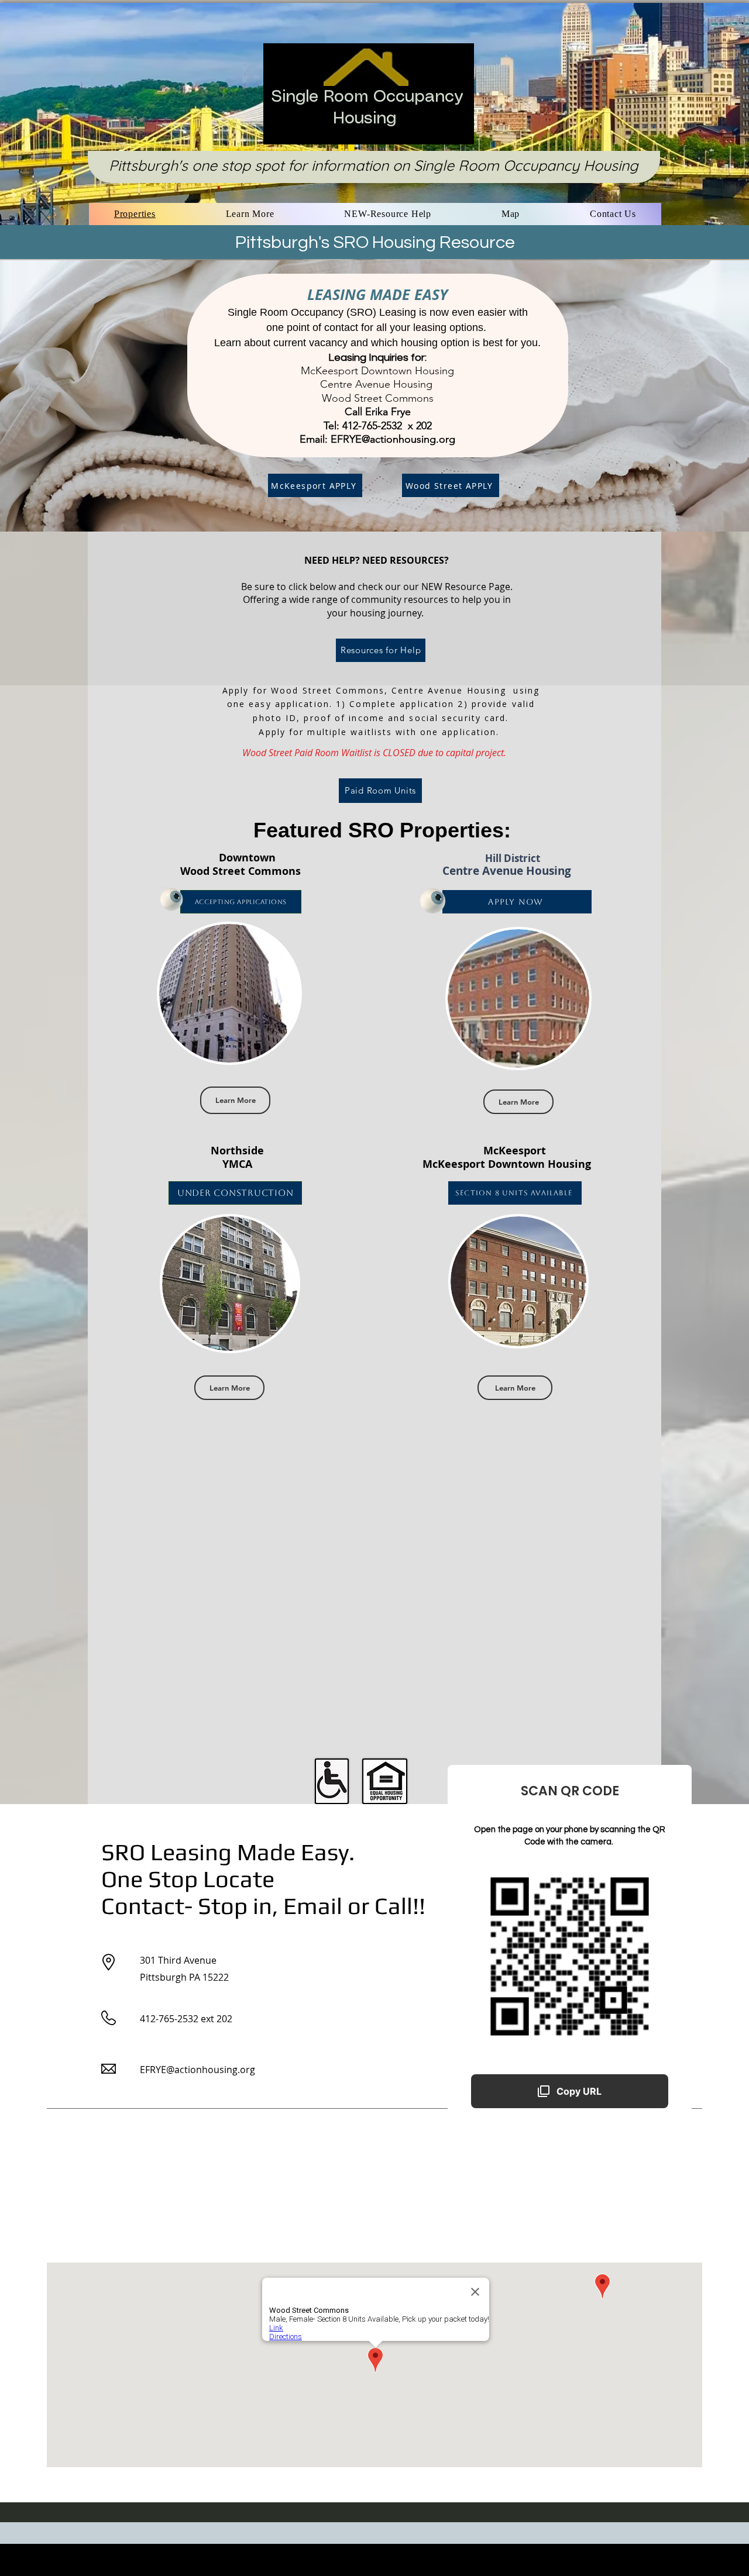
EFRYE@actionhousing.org (393, 439)
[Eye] (171, 899)
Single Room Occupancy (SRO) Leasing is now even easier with (378, 312)
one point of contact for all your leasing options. (378, 327)
